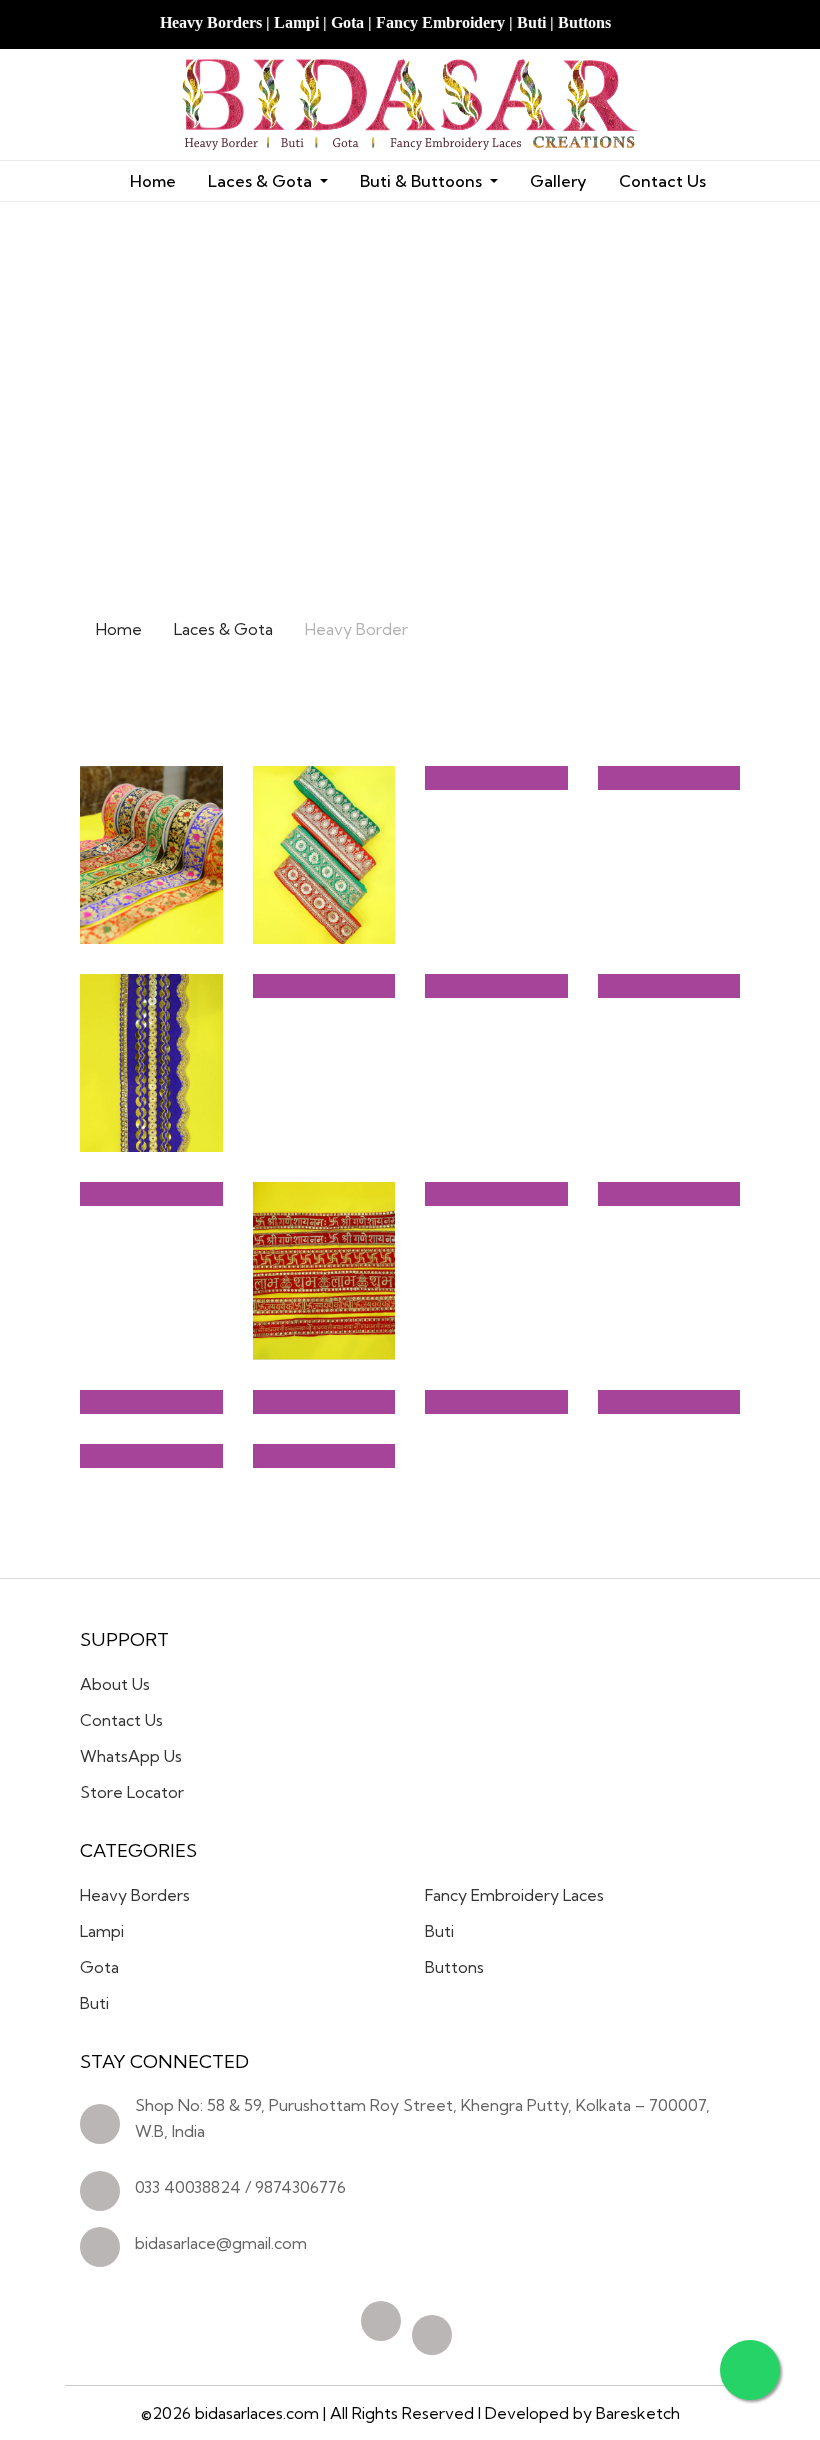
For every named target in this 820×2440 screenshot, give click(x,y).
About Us (115, 1684)
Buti (94, 2003)
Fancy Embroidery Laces (514, 1895)
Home (153, 181)
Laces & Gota (223, 629)
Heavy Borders (135, 1895)
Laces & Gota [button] (262, 181)
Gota (99, 1967)
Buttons (454, 1967)
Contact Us (662, 181)
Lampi (102, 1931)
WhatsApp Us (131, 1756)
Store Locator (132, 1792)
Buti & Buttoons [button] (423, 181)
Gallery (558, 181)
